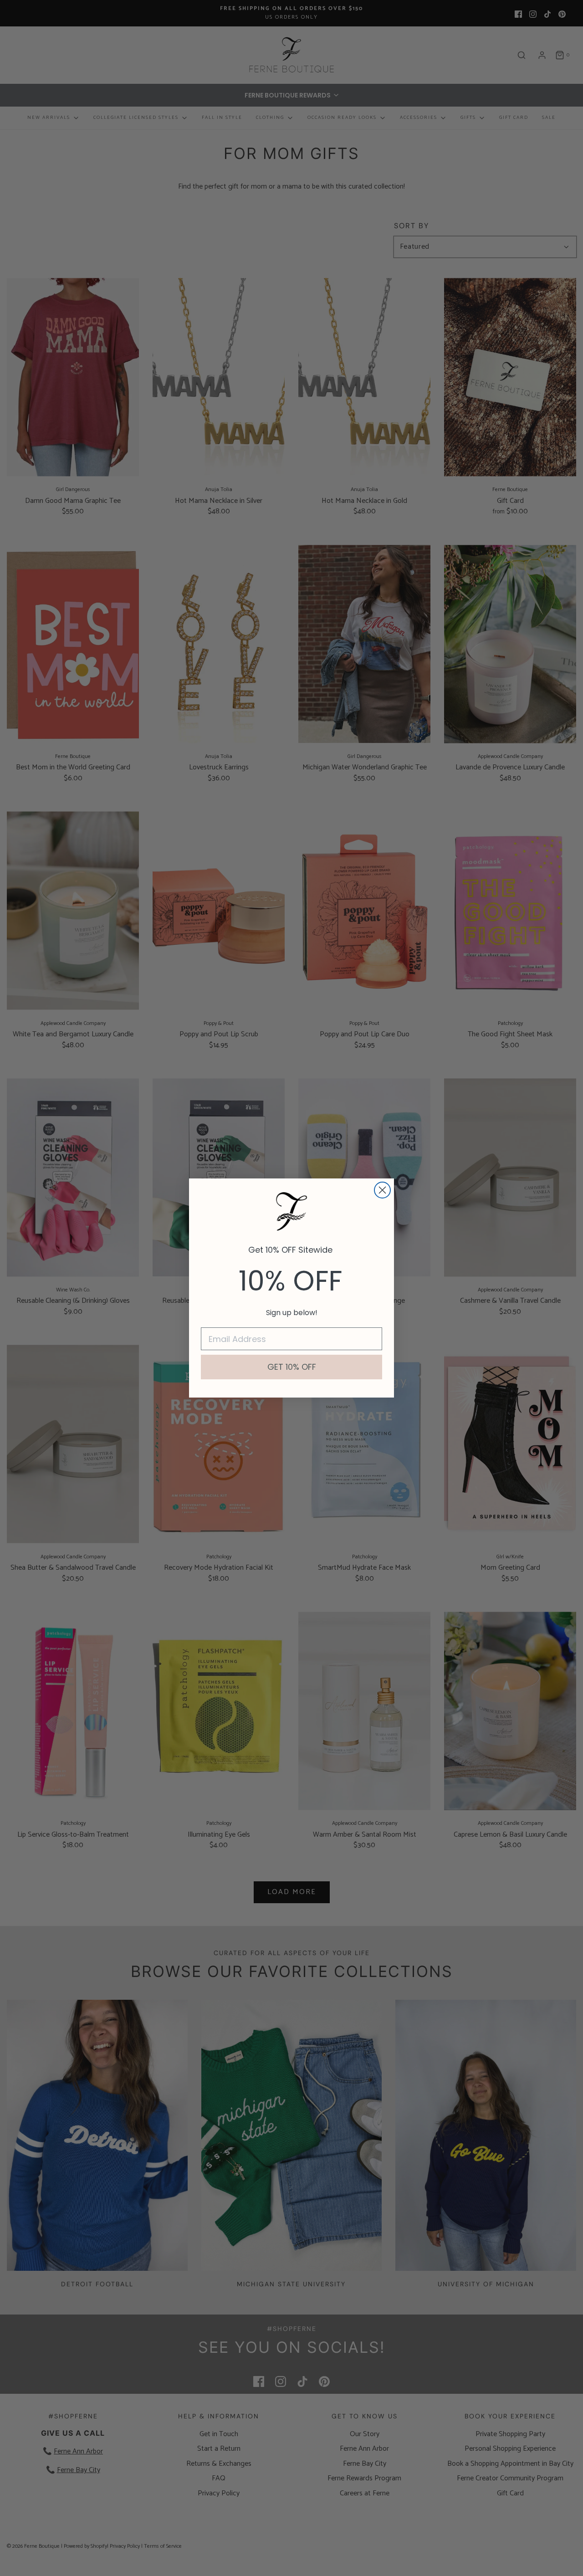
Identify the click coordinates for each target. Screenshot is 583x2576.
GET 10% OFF (292, 1367)
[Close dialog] (382, 1190)
